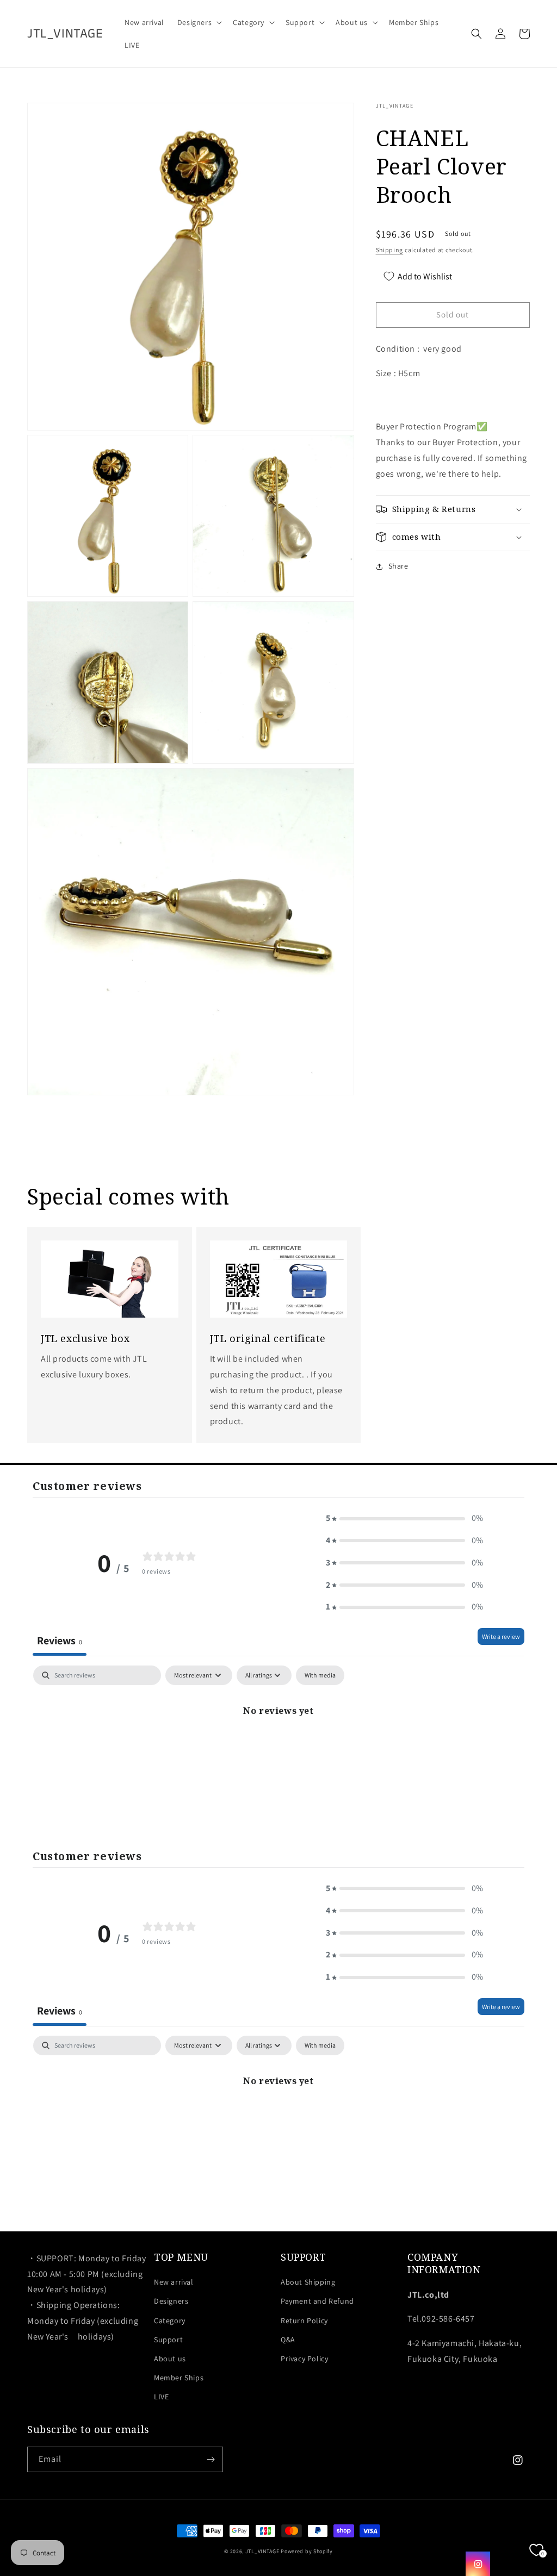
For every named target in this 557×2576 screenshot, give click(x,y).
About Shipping (308, 2282)
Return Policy (304, 2321)
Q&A (288, 2340)
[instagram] (478, 2564)
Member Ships (179, 2378)
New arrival (174, 2282)
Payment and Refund (317, 2301)
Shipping (390, 250)
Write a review (501, 1636)
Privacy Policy (304, 2359)
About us (170, 2359)
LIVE (161, 2397)
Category (170, 2321)
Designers (171, 2301)
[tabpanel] (278, 1747)
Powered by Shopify (307, 2551)
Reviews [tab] (60, 1641)
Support (168, 2340)
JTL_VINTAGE (262, 2551)
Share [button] (398, 566)
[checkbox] (320, 1675)
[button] (199, 22)
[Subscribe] (211, 2459)
